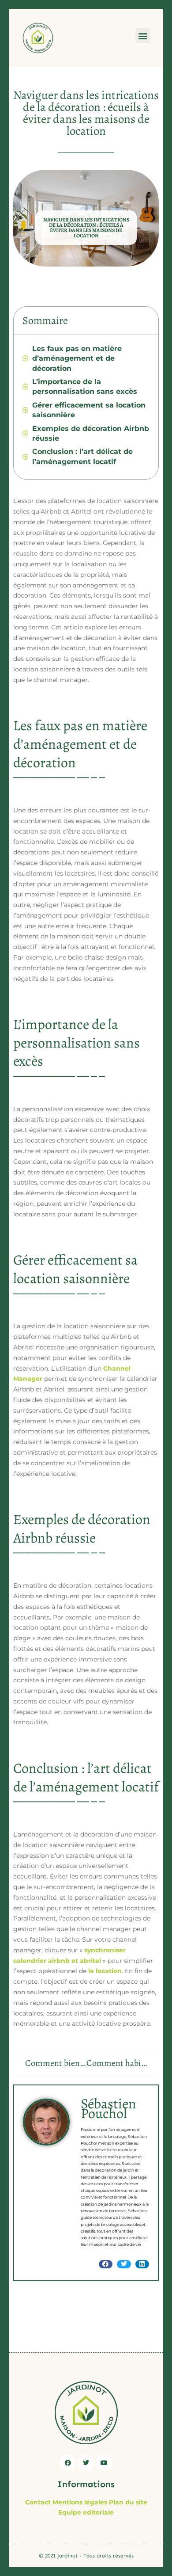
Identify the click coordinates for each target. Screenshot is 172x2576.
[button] (143, 36)
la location (105, 1971)
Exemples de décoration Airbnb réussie (91, 433)
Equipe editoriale (86, 2512)
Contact (38, 2502)
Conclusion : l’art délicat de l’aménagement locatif (82, 456)
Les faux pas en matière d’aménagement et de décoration (77, 358)
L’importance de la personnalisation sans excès (85, 387)
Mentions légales (80, 2502)
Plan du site (128, 2502)
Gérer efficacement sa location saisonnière (89, 410)
